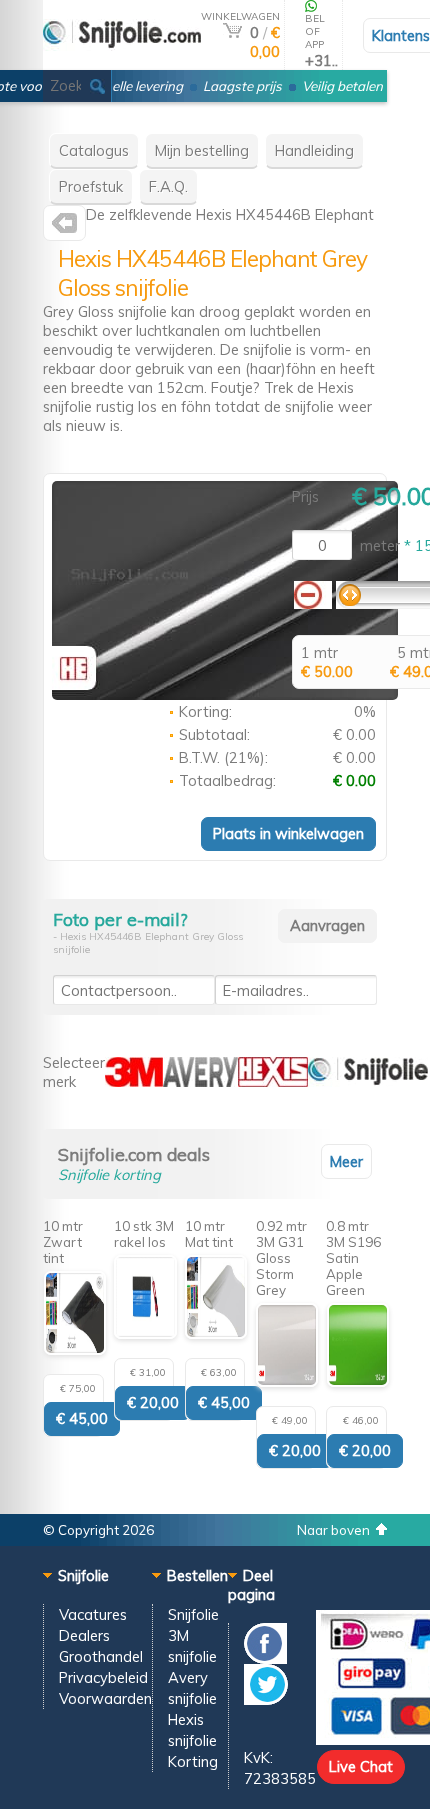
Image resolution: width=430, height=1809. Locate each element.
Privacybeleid (103, 1677)
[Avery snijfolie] (200, 1081)
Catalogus (94, 150)
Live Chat (361, 1766)
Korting (193, 1761)
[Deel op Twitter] (266, 1699)
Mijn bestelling (202, 150)
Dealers (84, 1635)
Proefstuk (91, 186)
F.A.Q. (168, 186)
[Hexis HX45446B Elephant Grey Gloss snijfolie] (225, 694)
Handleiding (314, 150)
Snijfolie (193, 1614)
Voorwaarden (105, 1698)
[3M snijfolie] (134, 1081)
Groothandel (101, 1656)
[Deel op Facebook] (265, 1658)
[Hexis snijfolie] (64, 227)
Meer (346, 1161)
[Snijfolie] (122, 61)
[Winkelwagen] (232, 32)
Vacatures (93, 1614)
